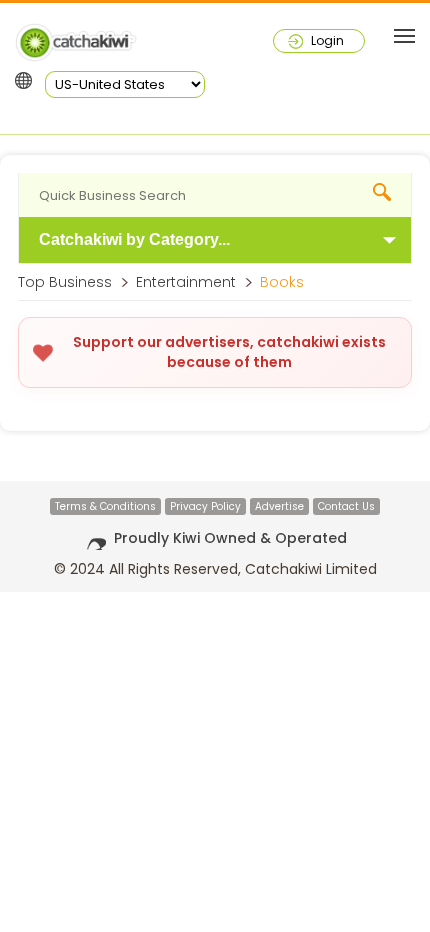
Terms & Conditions (105, 506)
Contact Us (346, 506)
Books (282, 282)
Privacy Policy (205, 506)
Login (327, 40)
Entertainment (186, 282)
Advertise (279, 506)
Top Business (65, 282)
